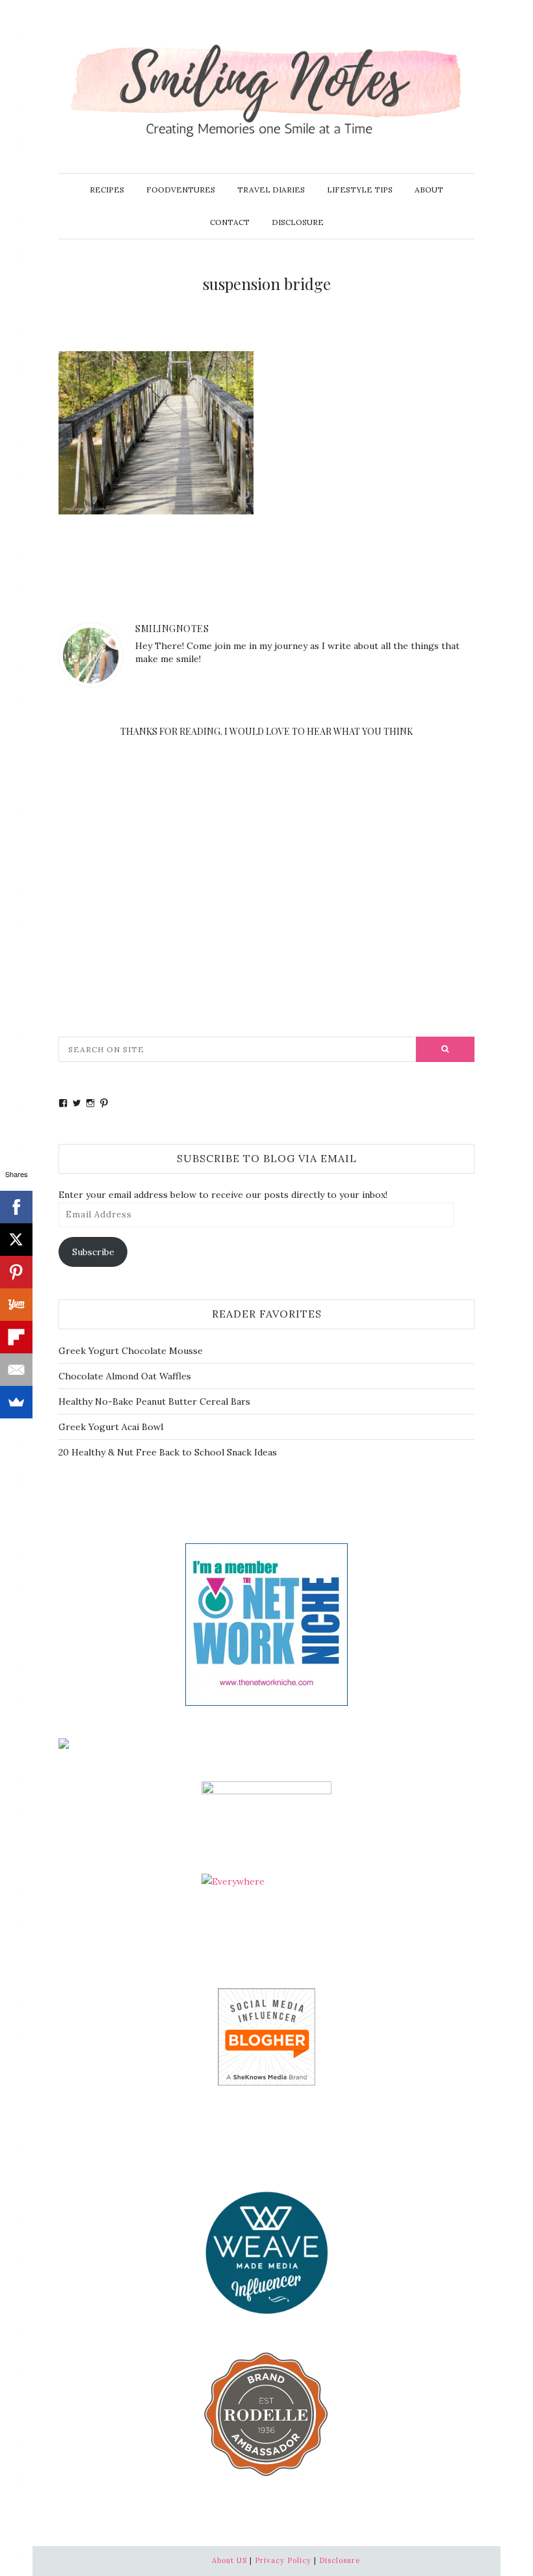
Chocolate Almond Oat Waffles (125, 1376)
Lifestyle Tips (360, 190)
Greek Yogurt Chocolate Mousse (131, 1351)
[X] (16, 1240)
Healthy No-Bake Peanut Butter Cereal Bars (154, 1401)
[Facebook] (16, 1207)
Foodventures (181, 190)
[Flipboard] (16, 1337)
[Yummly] (16, 1305)
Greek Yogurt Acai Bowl (111, 1427)
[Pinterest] (16, 1272)
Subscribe (93, 1252)
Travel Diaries (271, 190)
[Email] (16, 1370)
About (429, 190)
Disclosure (298, 222)
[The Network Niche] (266, 1623)
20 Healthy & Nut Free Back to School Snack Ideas (168, 1452)
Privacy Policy (283, 2560)
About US (229, 2560)
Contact (230, 222)
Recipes (107, 190)
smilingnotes (172, 629)
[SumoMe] (16, 1402)
